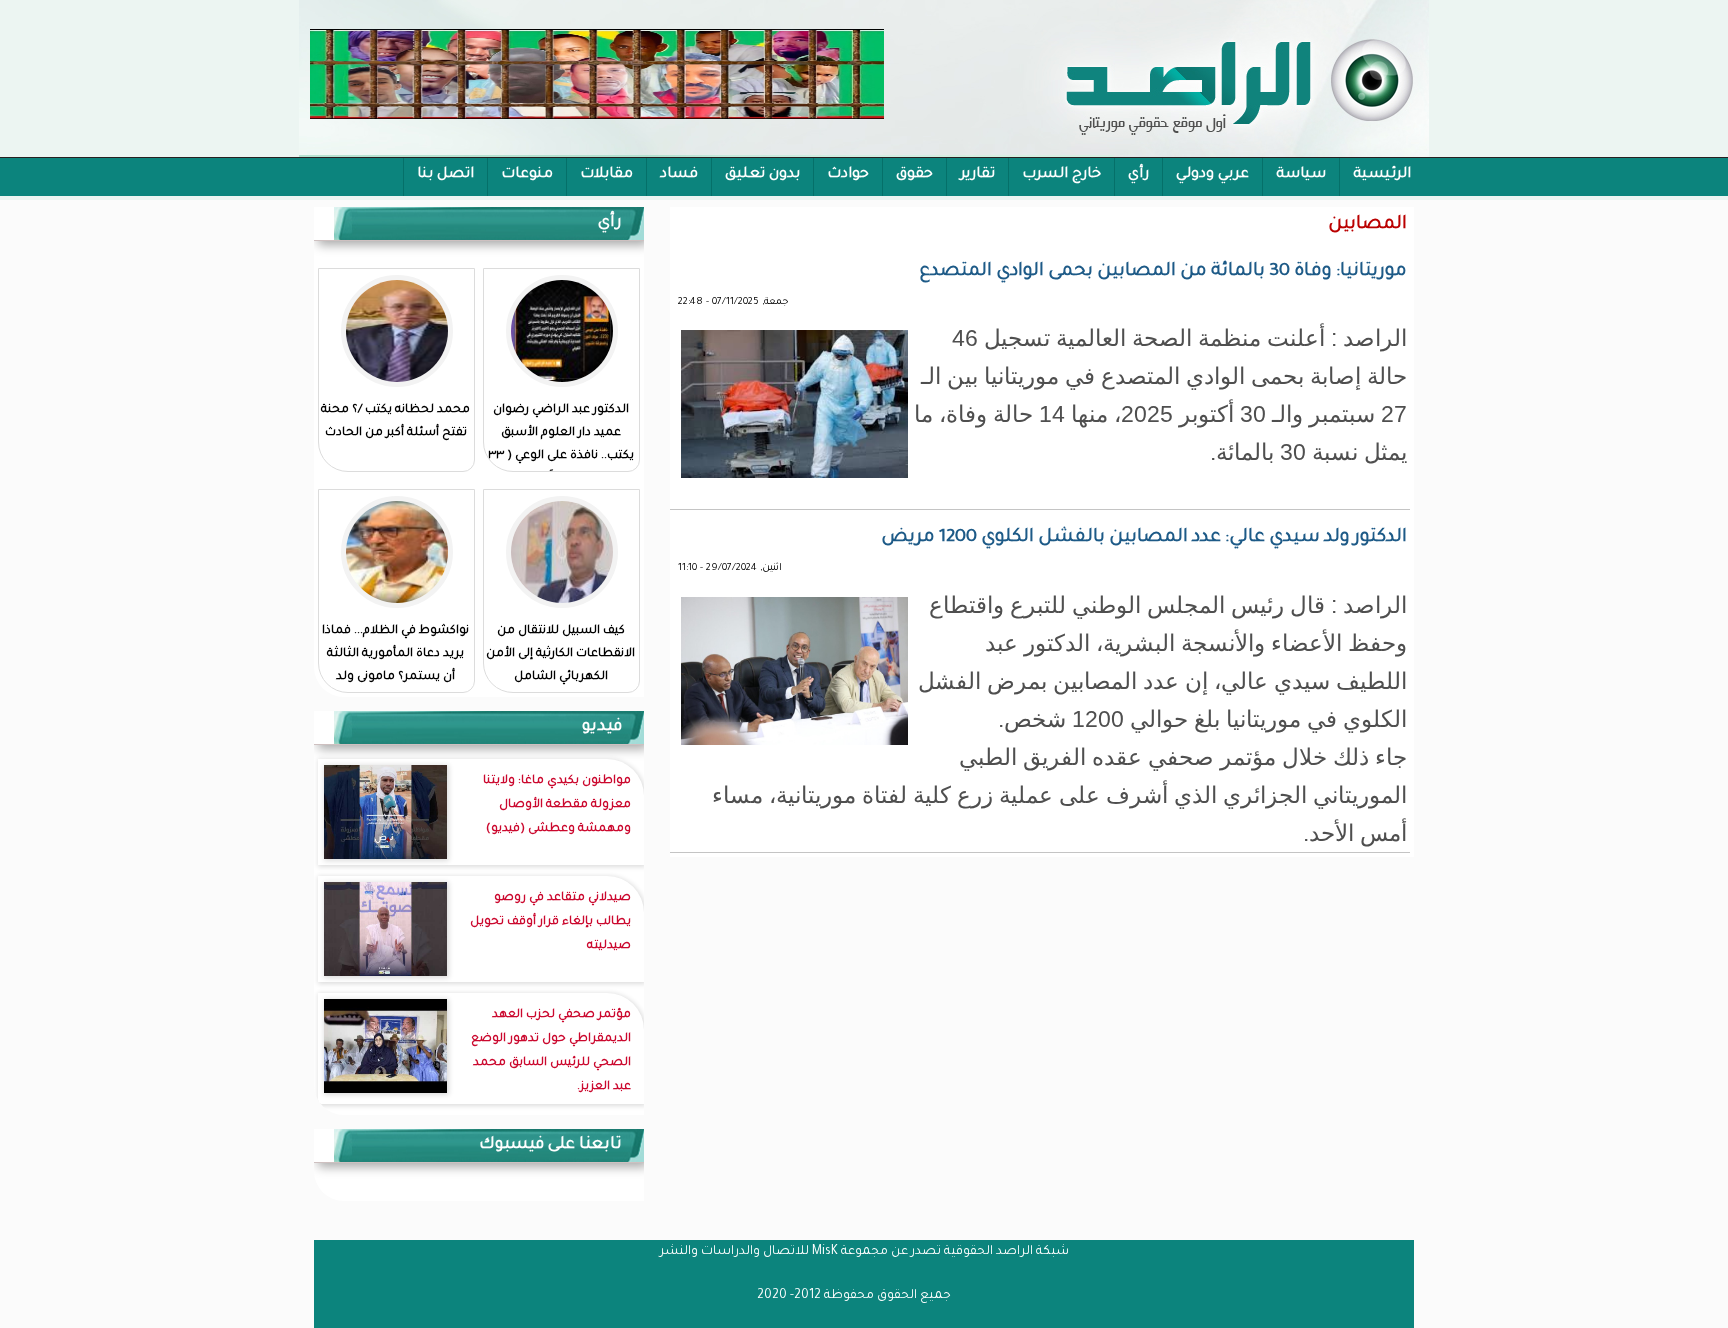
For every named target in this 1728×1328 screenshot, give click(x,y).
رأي (1138, 175)
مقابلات (606, 175)
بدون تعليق (762, 175)
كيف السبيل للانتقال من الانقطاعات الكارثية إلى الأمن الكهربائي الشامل (560, 654)
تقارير (977, 175)
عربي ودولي (1212, 175)
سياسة (1301, 175)
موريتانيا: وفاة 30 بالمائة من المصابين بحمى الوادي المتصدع (1163, 272)
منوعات (527, 175)
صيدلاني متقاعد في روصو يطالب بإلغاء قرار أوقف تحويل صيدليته (550, 922)
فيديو (602, 727)
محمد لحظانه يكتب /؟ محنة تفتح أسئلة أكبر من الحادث (395, 422)
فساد (679, 175)
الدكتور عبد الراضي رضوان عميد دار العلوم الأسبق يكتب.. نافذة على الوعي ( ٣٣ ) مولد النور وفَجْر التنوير (561, 445)
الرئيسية (1382, 175)
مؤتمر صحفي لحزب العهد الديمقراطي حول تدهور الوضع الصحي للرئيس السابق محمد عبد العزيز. (551, 1051)
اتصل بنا (445, 175)
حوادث (848, 175)
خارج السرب (1061, 175)
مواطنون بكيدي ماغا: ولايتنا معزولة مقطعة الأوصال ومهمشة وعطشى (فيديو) (557, 805)
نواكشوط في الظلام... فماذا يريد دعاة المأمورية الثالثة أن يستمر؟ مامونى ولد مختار (395, 666)
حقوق (914, 175)
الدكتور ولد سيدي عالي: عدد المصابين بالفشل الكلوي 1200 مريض (1144, 538)
